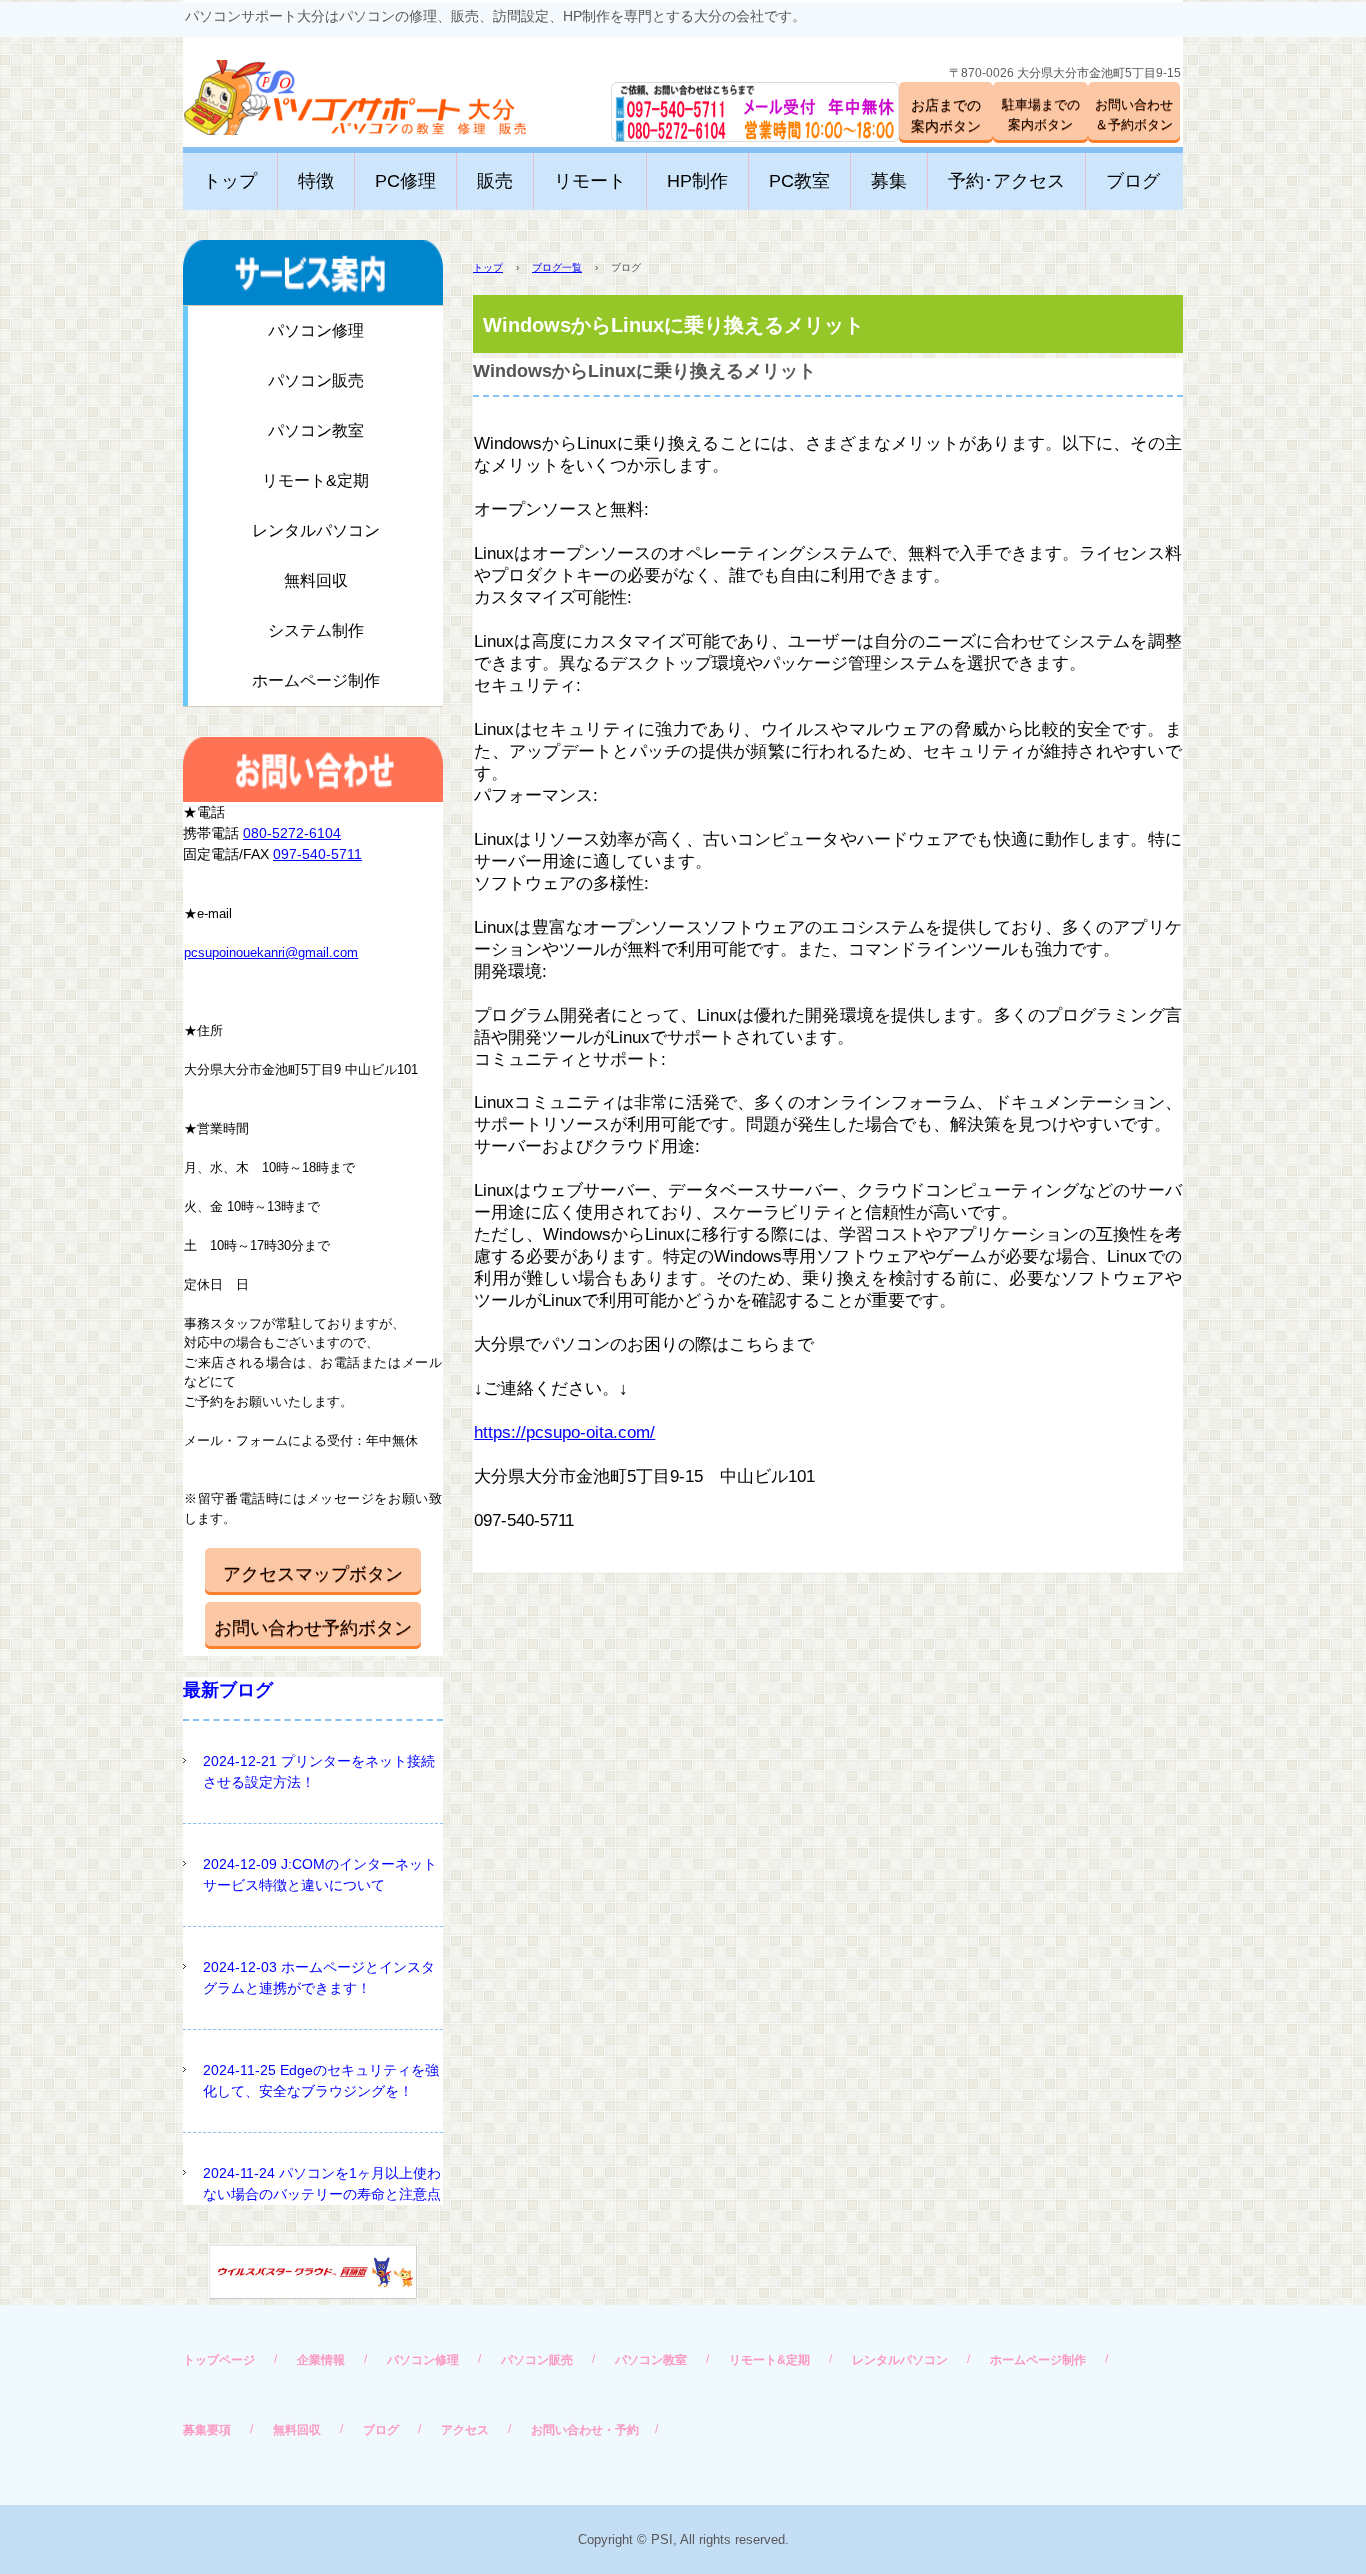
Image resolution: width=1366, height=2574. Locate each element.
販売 (495, 181)
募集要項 (207, 2430)
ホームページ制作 (316, 680)
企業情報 (321, 2360)
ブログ (1133, 181)
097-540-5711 (317, 854)
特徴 (316, 181)
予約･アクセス (1006, 181)
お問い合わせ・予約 (585, 2430)
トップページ (219, 2360)
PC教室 (799, 181)
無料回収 (316, 580)
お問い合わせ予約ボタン (313, 1628)
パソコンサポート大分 (335, 89)
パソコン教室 (316, 430)
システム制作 (316, 630)
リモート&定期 (315, 480)
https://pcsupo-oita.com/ (564, 1432)
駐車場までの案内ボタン (1041, 114)
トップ (230, 181)
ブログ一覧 (557, 267)
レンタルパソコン (316, 530)
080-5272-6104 (292, 833)
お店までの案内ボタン (946, 115)
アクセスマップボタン (313, 1574)
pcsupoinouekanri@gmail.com (271, 952)
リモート (590, 181)
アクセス (465, 2430)
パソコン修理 (316, 330)
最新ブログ (228, 1690)
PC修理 (405, 181)
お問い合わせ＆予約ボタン (1134, 114)
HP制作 (697, 181)
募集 (889, 181)
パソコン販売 (316, 380)
